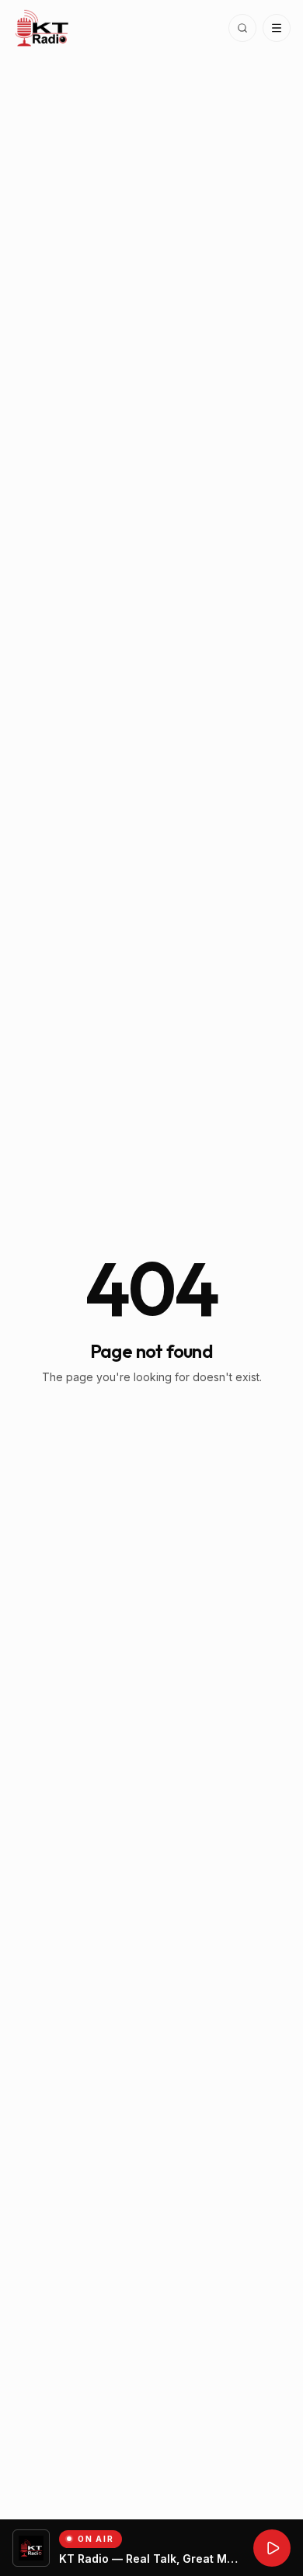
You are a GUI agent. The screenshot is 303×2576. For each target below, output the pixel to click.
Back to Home (151, 1420)
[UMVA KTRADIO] (272, 2548)
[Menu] (277, 28)
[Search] (242, 28)
